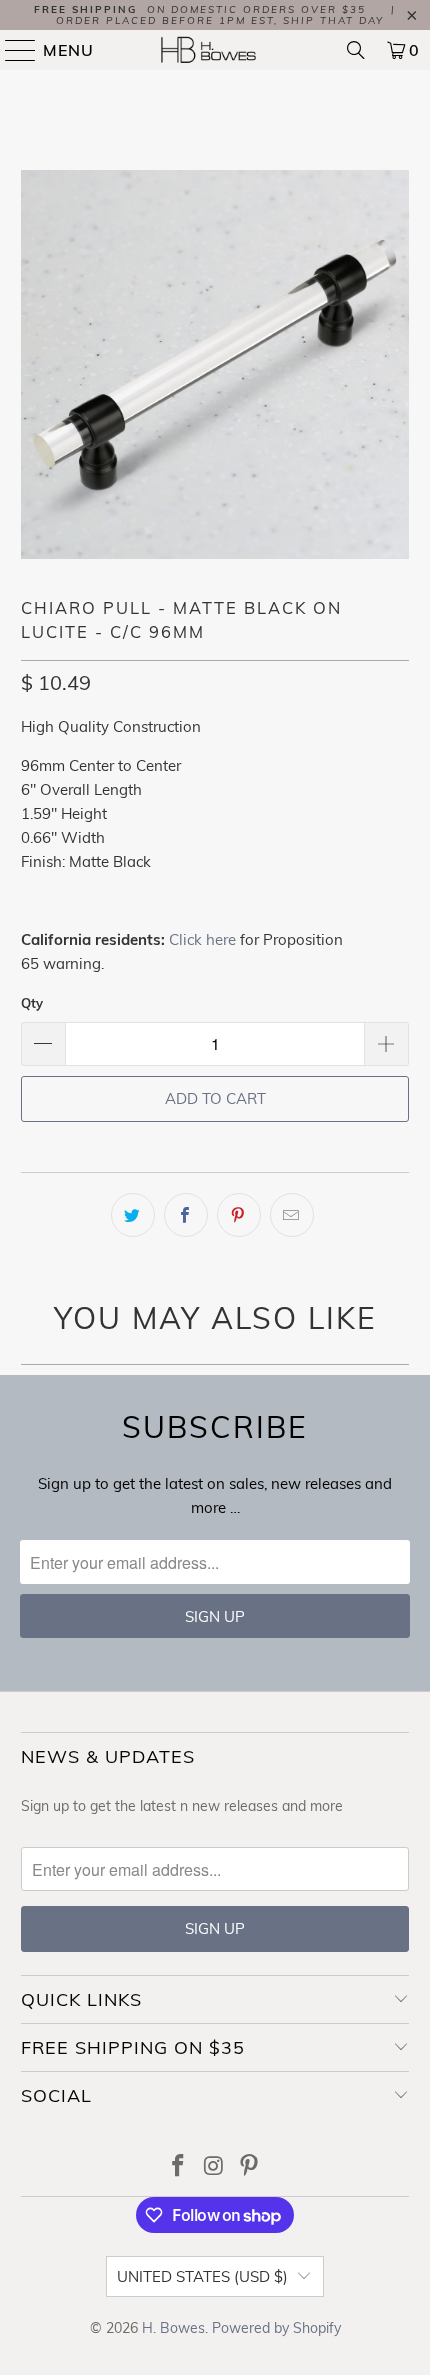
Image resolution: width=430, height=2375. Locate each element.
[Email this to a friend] (292, 1215)
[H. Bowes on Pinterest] (250, 2167)
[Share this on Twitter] (133, 1215)
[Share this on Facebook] (186, 1215)
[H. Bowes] (215, 50)
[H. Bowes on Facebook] (178, 2167)
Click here (202, 939)
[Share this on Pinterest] (239, 1215)
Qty (32, 1003)
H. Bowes (173, 2328)
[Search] (356, 50)
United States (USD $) (202, 2276)
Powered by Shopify (276, 2328)
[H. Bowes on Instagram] (214, 2167)
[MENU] (12, 50)
